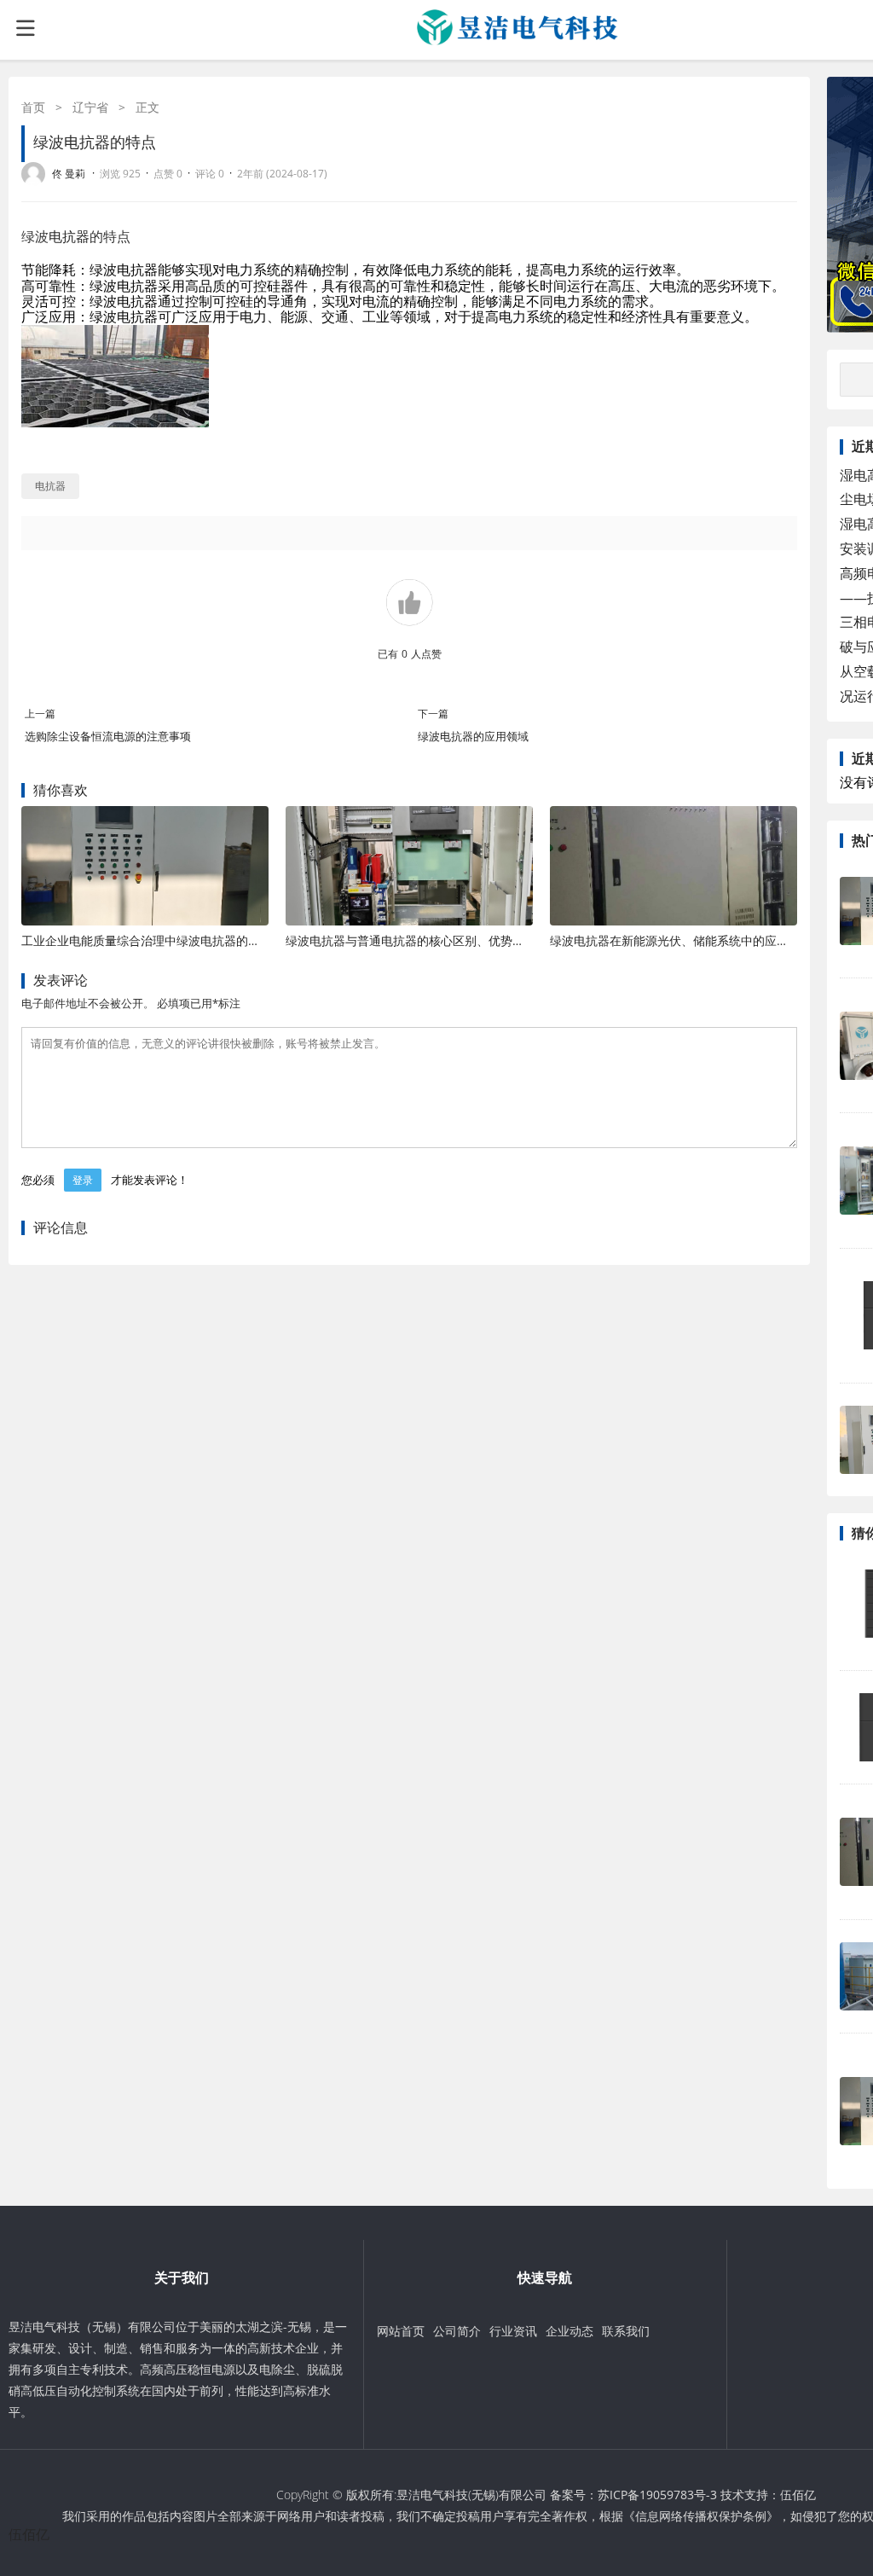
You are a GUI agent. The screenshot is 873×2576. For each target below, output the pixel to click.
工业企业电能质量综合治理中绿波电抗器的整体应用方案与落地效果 (200, 940)
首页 (33, 107)
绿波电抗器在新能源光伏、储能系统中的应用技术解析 (693, 940)
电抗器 (69, 236)
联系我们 (626, 2331)
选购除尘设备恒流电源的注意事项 (108, 736)
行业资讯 (513, 2331)
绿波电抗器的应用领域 (473, 736)
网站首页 (401, 2331)
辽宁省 (90, 107)
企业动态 (569, 2331)
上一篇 (40, 714)
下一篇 (433, 714)
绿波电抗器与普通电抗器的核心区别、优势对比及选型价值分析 (453, 940)
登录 (83, 1180)
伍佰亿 (798, 2495)
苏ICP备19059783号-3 (657, 2495)
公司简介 (457, 2331)
